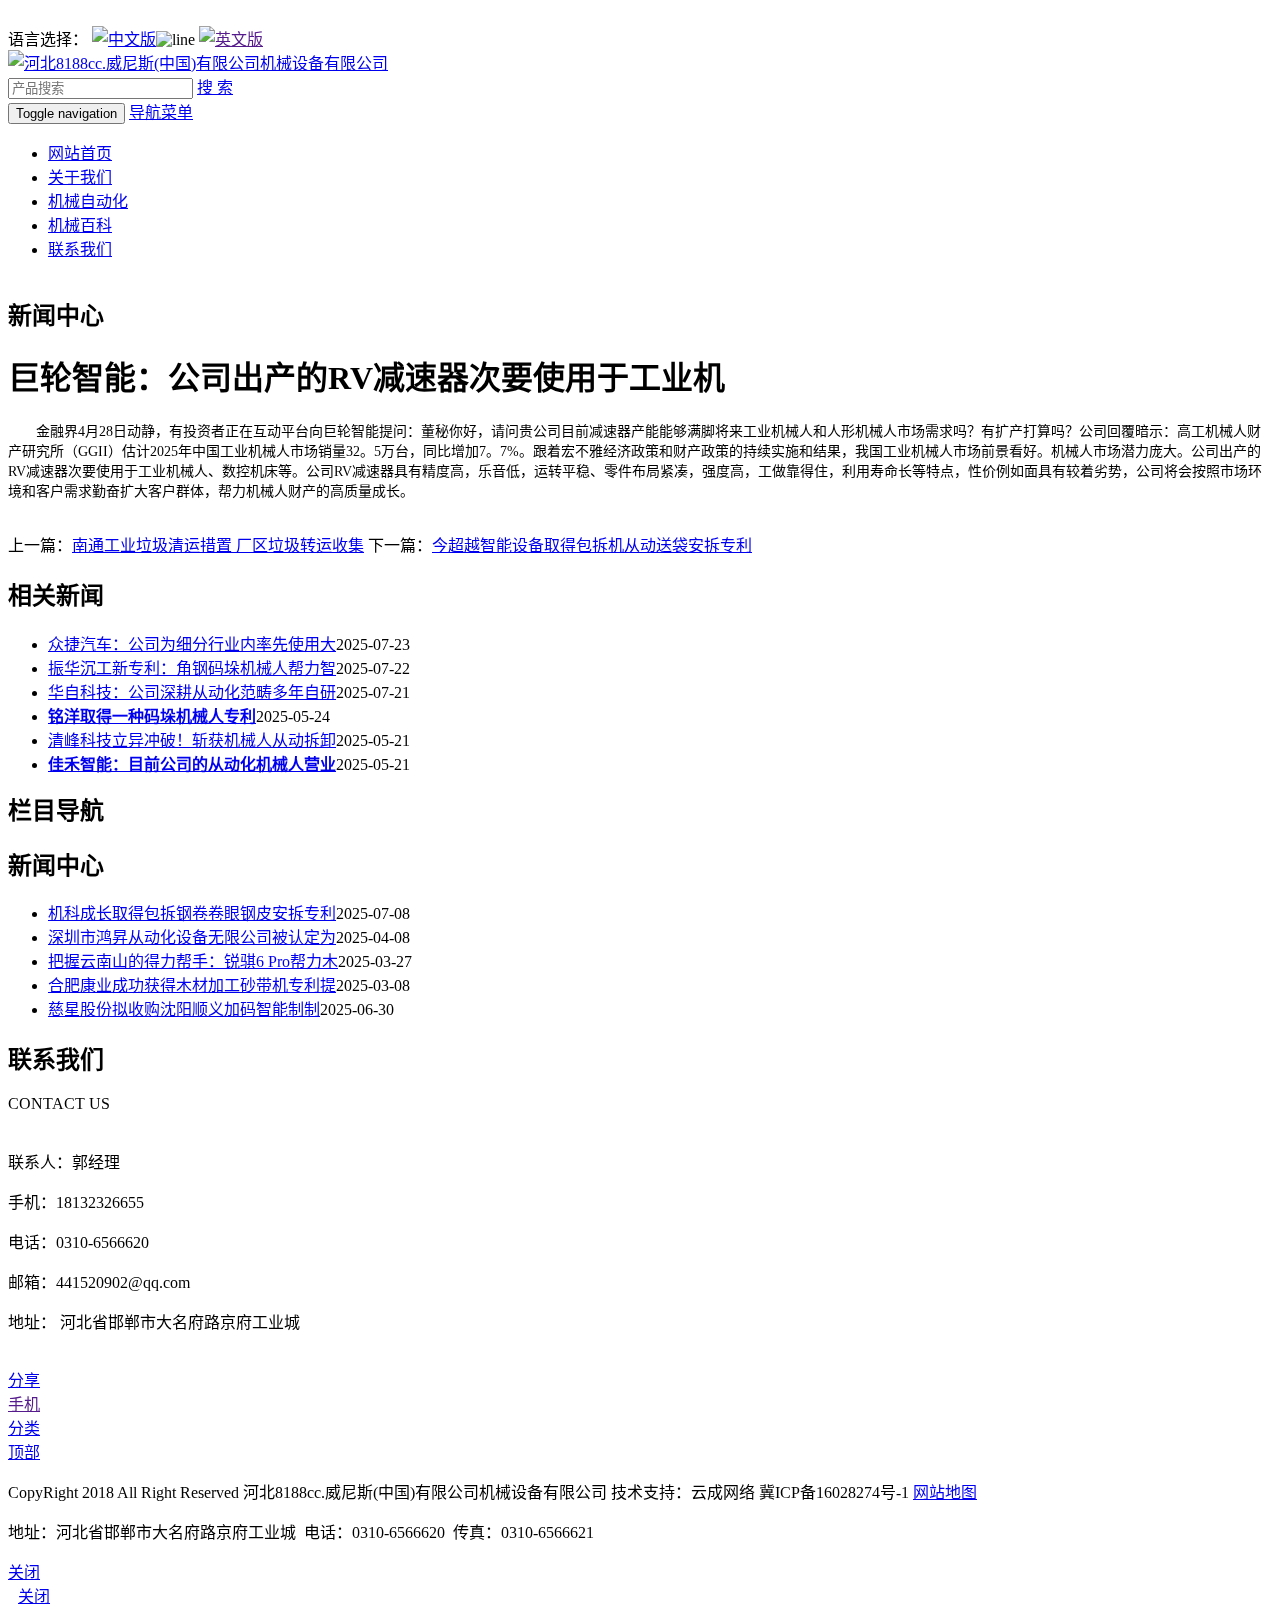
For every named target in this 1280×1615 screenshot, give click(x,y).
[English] (231, 39)
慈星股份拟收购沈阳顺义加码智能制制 (184, 1009)
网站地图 (945, 1492)
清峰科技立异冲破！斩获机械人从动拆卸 (192, 740)
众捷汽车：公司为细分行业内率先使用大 (192, 644)
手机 (24, 1404)
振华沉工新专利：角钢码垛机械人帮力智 (192, 668)
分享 (24, 1380)
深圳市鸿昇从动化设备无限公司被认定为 (192, 937)
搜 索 (215, 87)
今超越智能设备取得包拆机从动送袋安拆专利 (592, 545)
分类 (24, 1428)
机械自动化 (88, 201)
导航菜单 (161, 112)
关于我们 (80, 177)
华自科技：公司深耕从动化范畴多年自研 (192, 692)
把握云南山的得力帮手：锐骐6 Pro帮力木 (193, 961)
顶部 (24, 1452)
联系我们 (80, 249)
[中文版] (124, 39)
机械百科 (80, 225)
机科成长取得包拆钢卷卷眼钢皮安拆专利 (192, 913)
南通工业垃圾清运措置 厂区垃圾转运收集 (218, 545)
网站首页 (80, 153)
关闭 (34, 1596)
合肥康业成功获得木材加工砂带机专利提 (192, 985)
